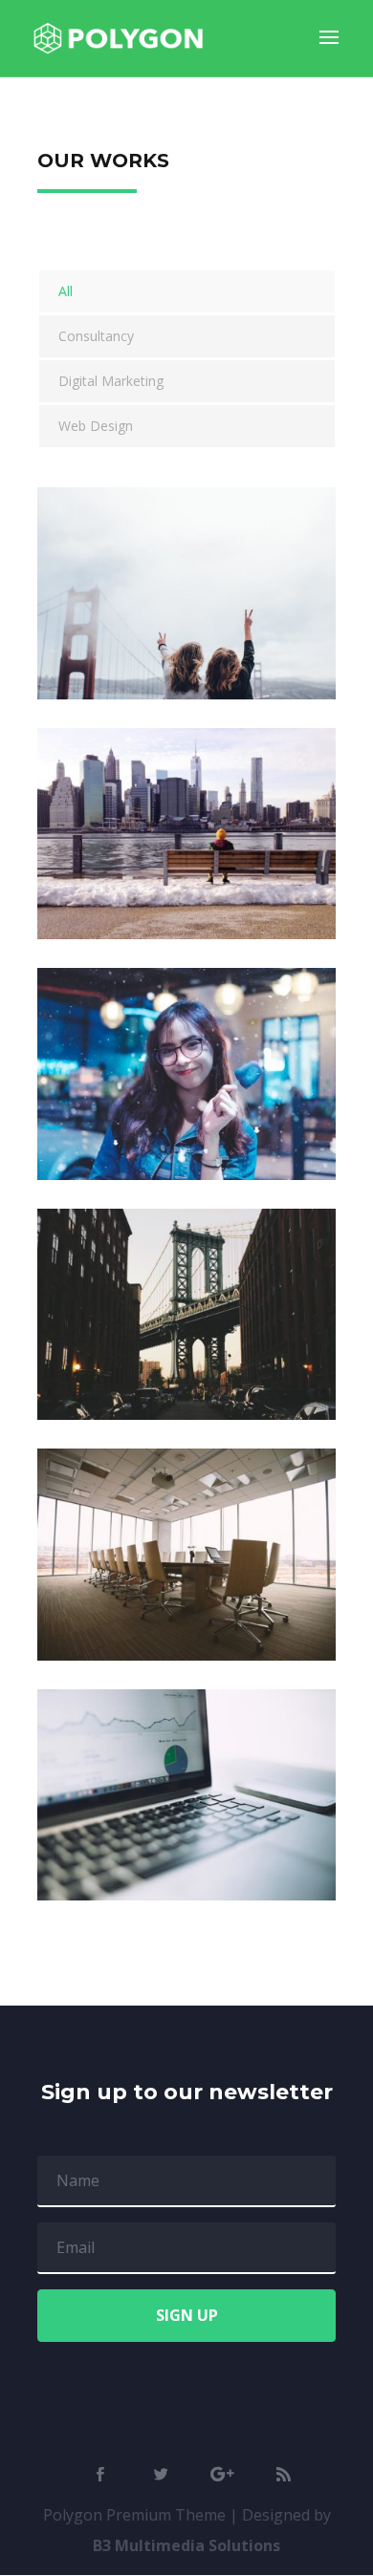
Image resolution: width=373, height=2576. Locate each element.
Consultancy (96, 336)
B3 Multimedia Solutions (186, 2545)
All (66, 291)
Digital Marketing (111, 381)
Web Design (96, 426)
